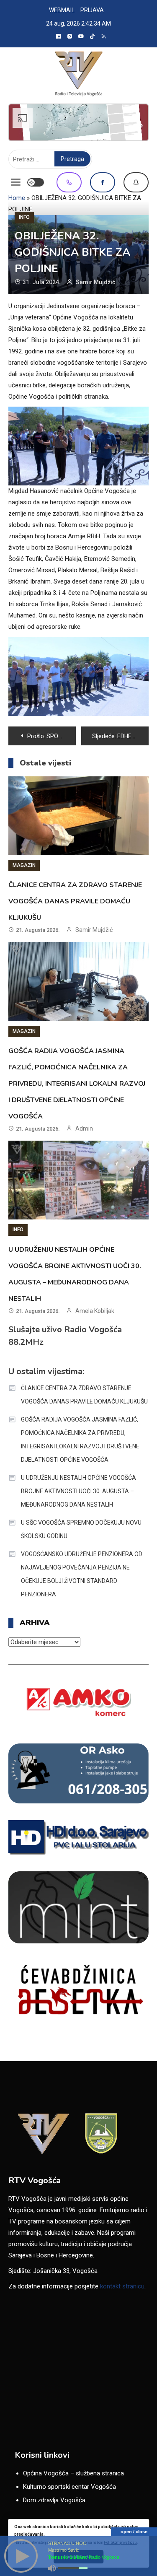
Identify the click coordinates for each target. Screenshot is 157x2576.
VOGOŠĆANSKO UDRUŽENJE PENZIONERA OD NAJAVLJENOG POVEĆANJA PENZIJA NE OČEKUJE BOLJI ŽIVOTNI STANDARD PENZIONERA (82, 1574)
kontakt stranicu (122, 2286)
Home (17, 198)
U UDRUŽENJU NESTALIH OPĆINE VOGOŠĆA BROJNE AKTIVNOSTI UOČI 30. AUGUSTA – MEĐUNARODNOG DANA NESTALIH (78, 1491)
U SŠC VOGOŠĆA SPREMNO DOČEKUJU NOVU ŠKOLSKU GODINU (81, 1529)
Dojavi (136, 182)
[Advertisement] (78, 122)
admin (84, 1128)
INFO (24, 217)
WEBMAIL (62, 10)
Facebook (103, 182)
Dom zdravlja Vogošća (54, 2500)
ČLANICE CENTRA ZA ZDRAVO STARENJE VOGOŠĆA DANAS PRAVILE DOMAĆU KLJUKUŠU (75, 901)
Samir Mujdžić (95, 282)
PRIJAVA (92, 10)
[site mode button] (36, 182)
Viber (69, 182)
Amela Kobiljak (95, 1311)
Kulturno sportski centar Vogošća (69, 2487)
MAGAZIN (24, 865)
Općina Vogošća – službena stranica (73, 2473)
